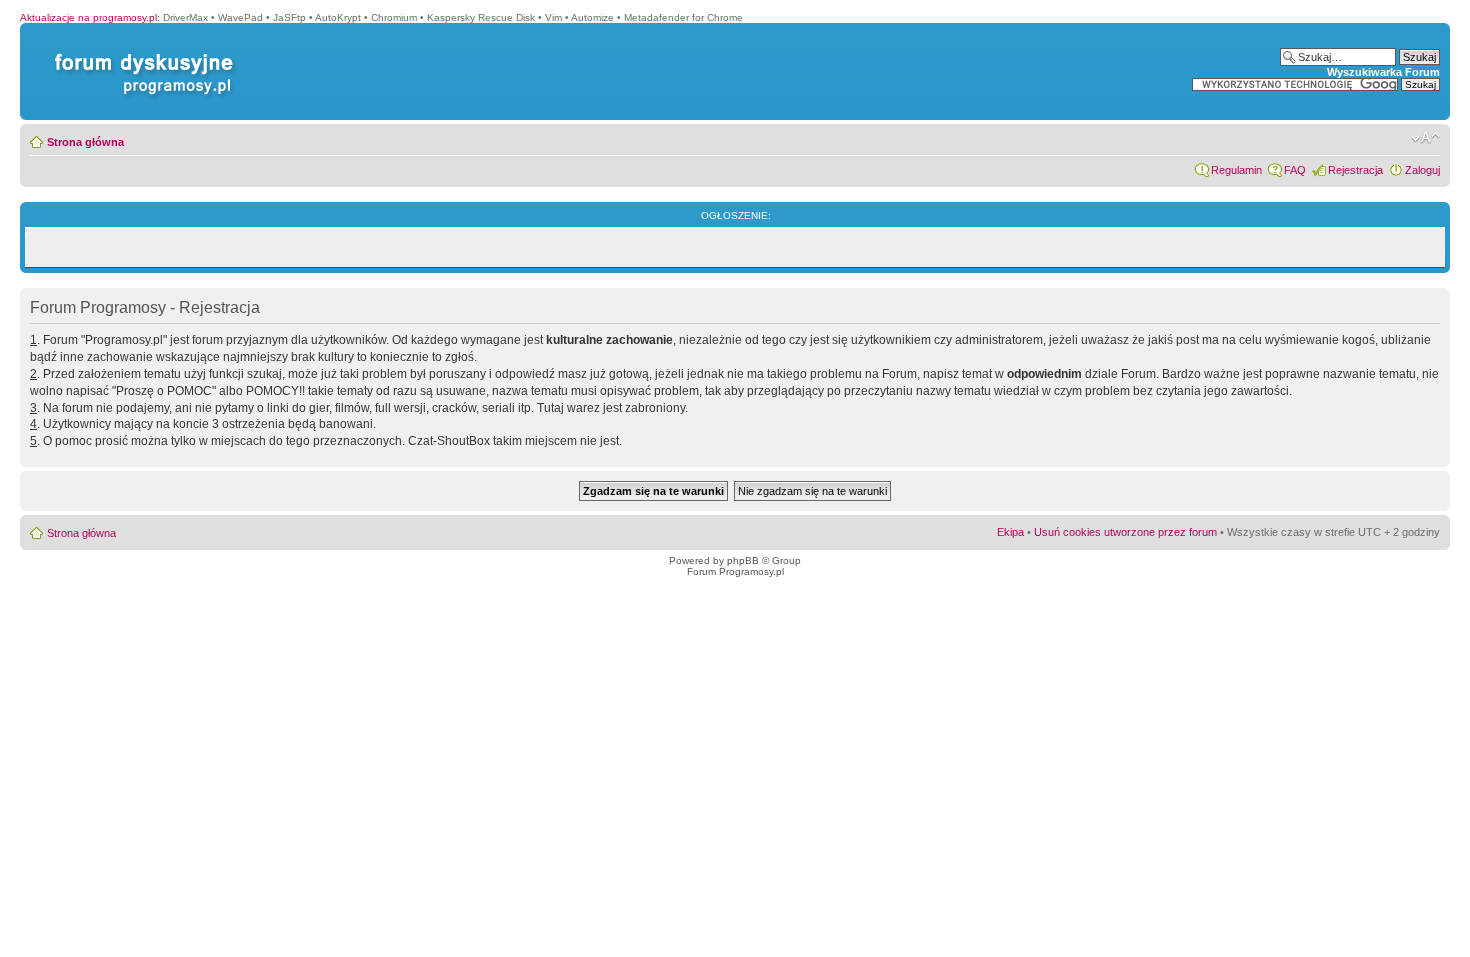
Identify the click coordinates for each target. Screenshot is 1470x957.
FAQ (1295, 170)
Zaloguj (1422, 170)
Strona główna (85, 142)
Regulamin (1236, 170)
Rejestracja (1355, 170)
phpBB (743, 560)
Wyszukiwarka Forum (1383, 72)
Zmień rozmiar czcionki (1425, 138)
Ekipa (1010, 532)
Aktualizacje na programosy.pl (88, 17)
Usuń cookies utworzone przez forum (1125, 532)
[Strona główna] (140, 53)
